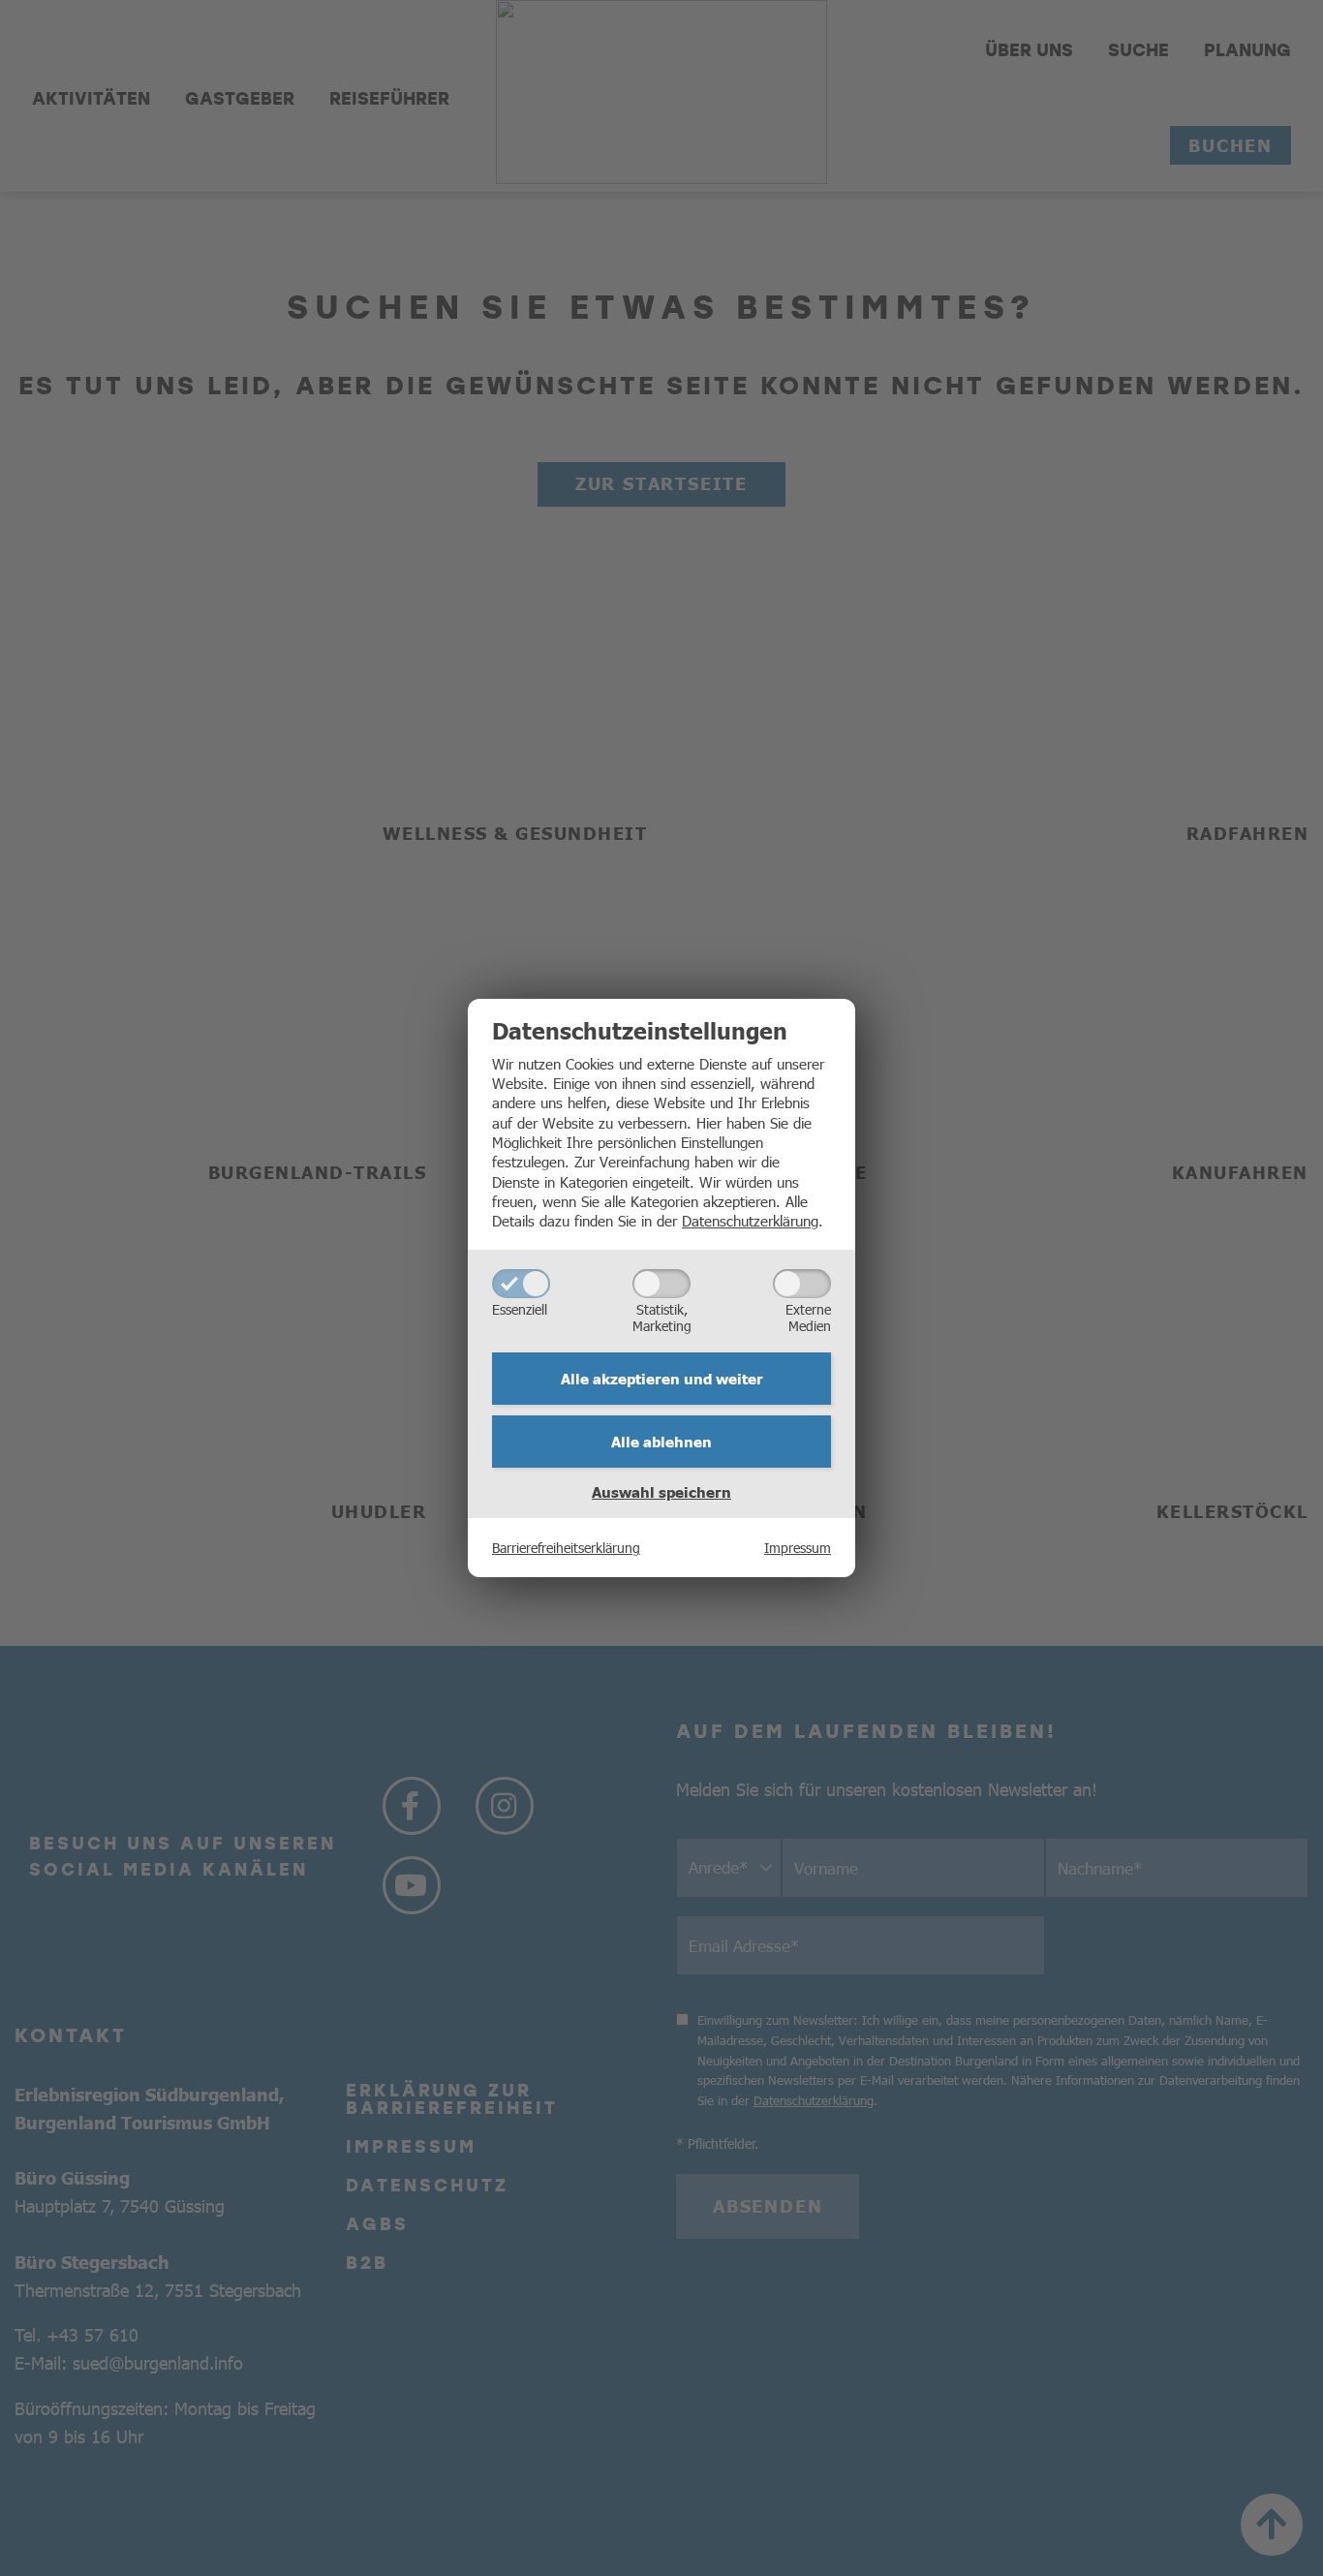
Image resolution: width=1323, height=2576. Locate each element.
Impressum (798, 1547)
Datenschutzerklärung (750, 1220)
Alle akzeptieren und (662, 1379)
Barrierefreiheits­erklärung (566, 1547)
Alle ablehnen (661, 1442)
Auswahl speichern (661, 1492)
